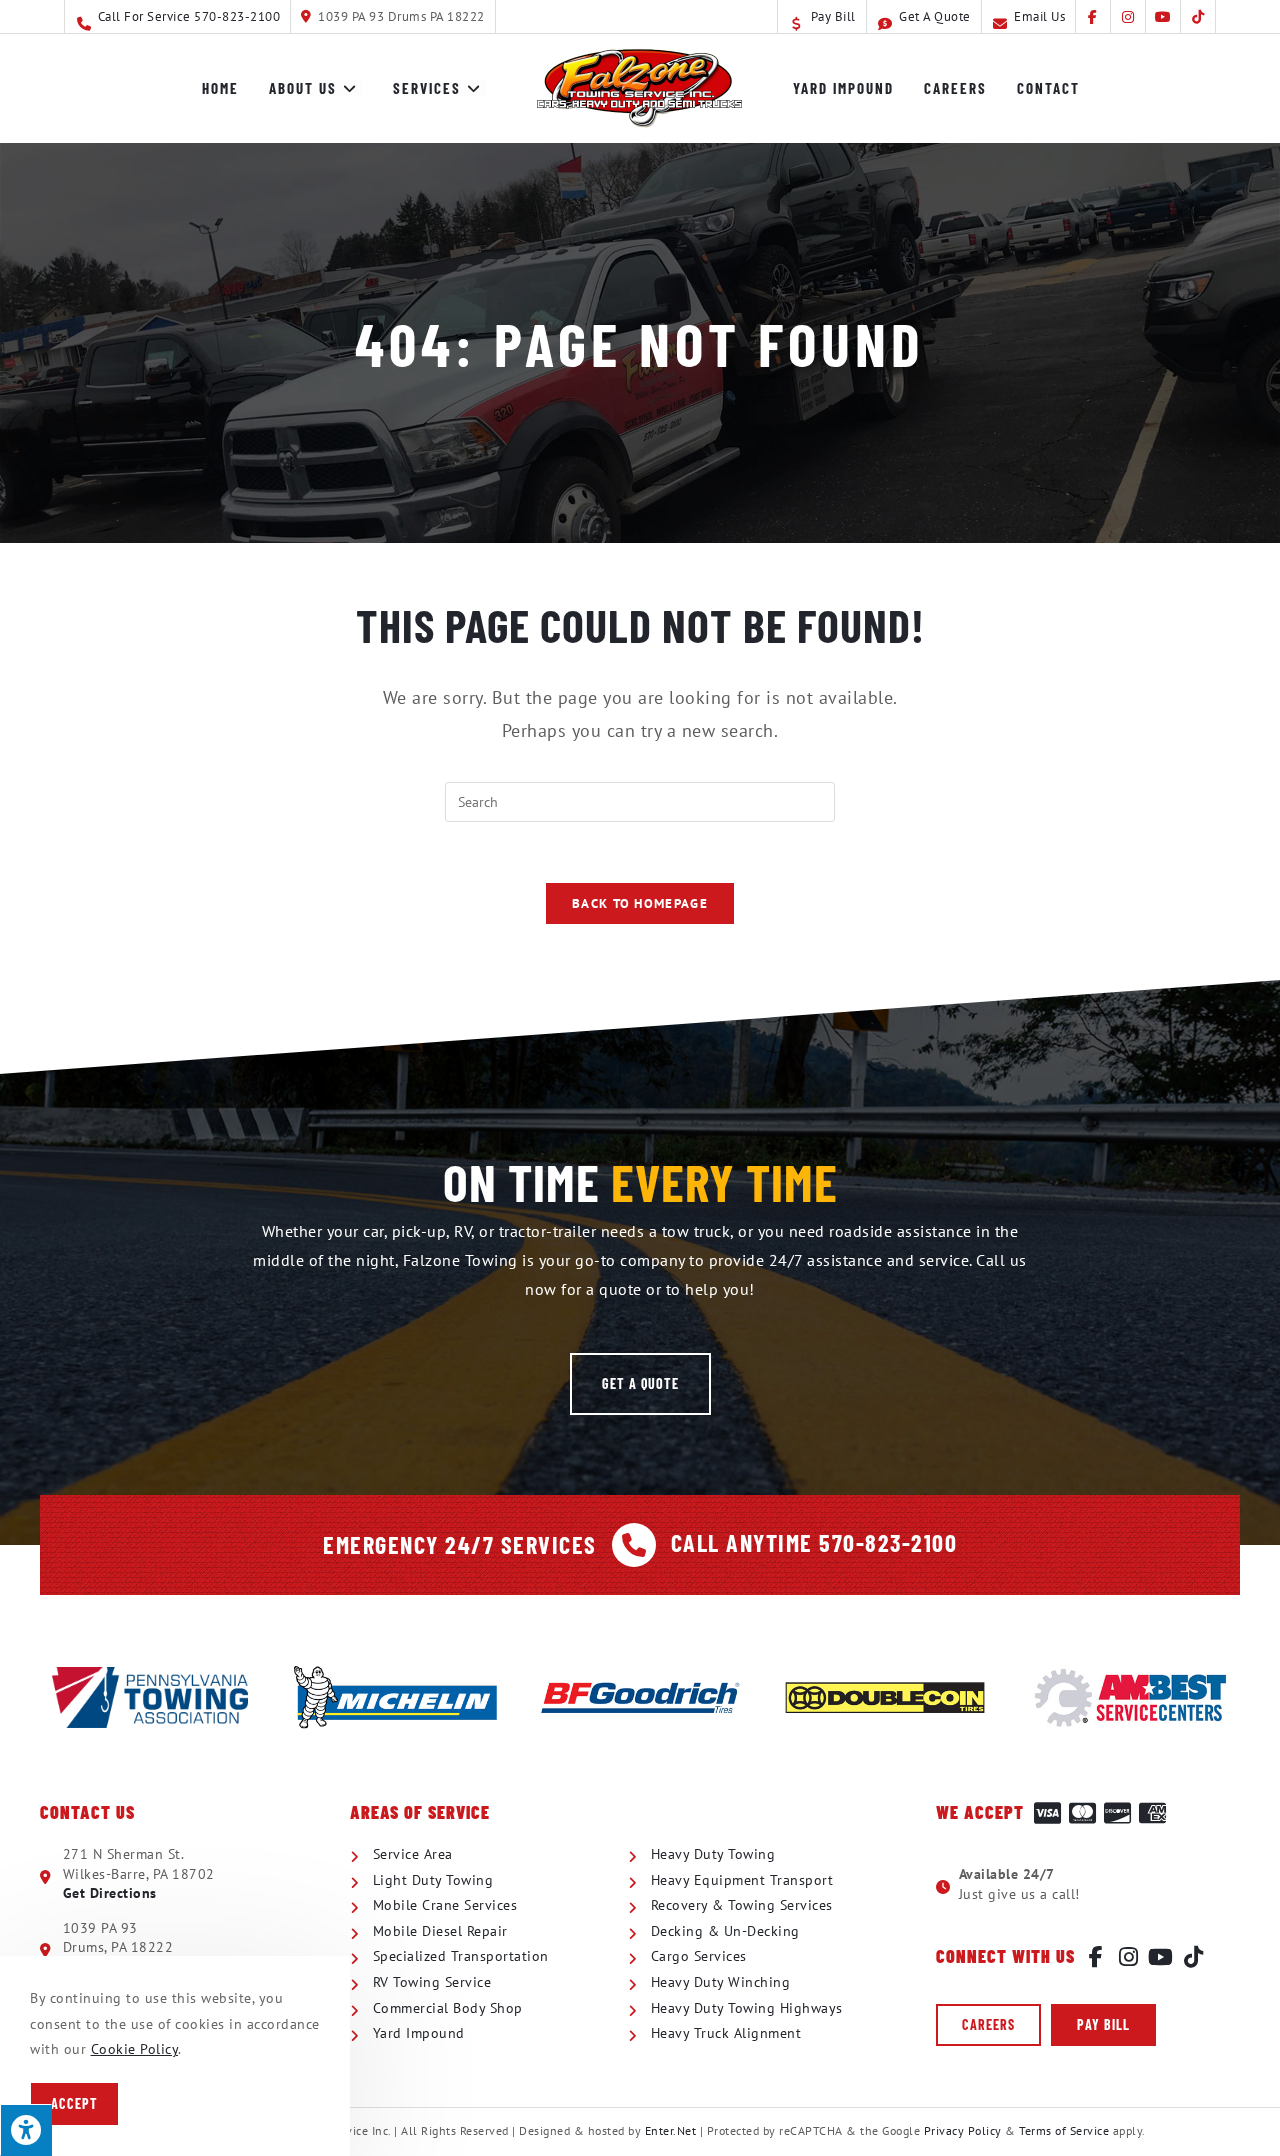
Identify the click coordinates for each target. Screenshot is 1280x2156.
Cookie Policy (135, 2049)
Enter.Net (671, 2130)
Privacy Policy (963, 2130)
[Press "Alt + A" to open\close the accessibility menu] (26, 2130)
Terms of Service (1064, 2130)
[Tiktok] (1194, 1957)
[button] (640, 1384)
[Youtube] (1161, 1957)
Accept (74, 2103)
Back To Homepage (640, 903)
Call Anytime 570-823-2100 (814, 1542)
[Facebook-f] (1096, 1957)
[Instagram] (1129, 1957)
